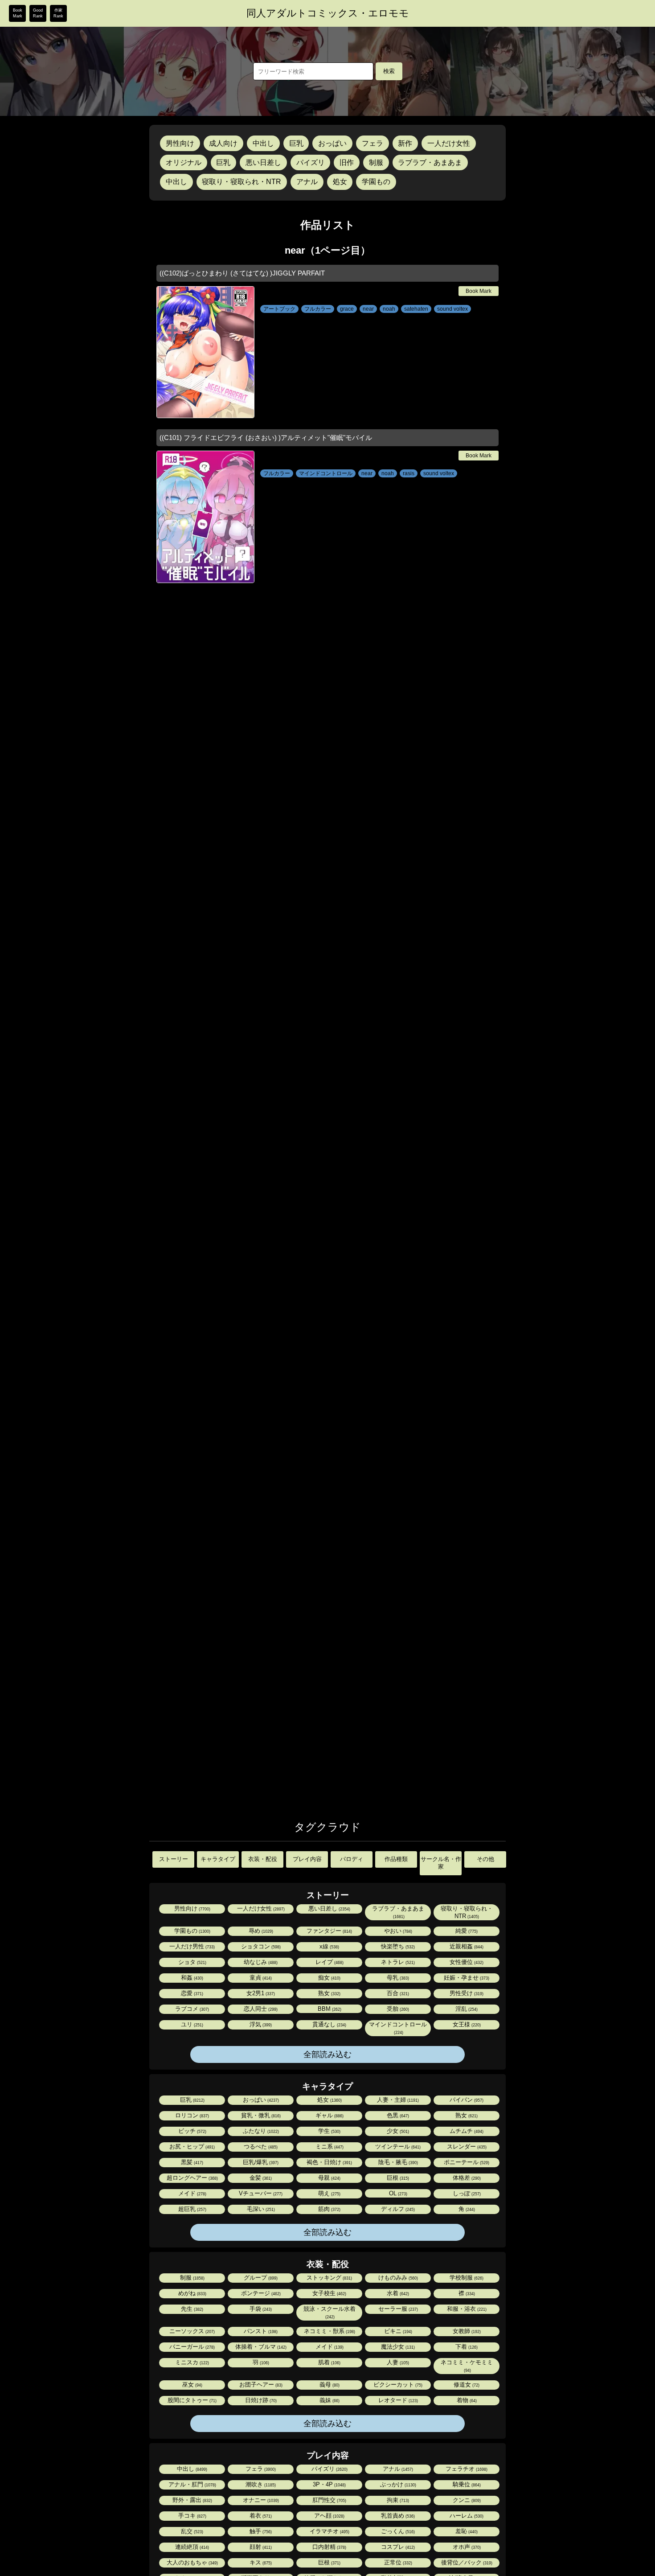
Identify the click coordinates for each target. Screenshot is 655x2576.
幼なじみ (260, 1962)
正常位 (397, 2562)
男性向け (180, 143)
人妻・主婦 (397, 2100)
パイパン (466, 2100)
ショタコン (260, 1946)
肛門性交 (329, 2500)
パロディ (352, 1859)
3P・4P (329, 2484)
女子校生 (329, 2293)
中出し (263, 143)
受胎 (397, 2009)
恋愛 (191, 1993)
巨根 (397, 2178)
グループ (260, 2278)
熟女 (329, 1993)
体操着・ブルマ (260, 2347)
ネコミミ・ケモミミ (467, 2366)
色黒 (397, 2115)
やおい (397, 1931)
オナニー (260, 2500)
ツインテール (397, 2147)
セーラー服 (397, 2309)
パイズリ (311, 162)
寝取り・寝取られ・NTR (242, 182)
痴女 (329, 1978)
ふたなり (260, 2131)
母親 (329, 2178)
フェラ (373, 143)
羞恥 (466, 2531)
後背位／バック (466, 2562)
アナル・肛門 (192, 2484)
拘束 (397, 2500)
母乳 (397, 1978)
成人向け (223, 143)
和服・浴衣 (466, 2309)
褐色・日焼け (329, 2162)
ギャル (329, 2115)
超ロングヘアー (192, 2178)
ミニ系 (329, 2147)
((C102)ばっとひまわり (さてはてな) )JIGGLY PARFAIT (242, 273)
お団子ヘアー (260, 2385)
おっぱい (332, 143)
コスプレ (397, 2547)
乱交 (191, 2531)
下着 (466, 2347)
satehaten (416, 309)
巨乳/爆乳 (260, 2162)
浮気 (260, 2024)
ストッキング (329, 2278)
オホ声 (466, 2547)
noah (389, 309)
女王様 (466, 2024)
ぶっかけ (397, 2484)
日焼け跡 (260, 2400)
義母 (329, 2385)
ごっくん (397, 2531)
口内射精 (329, 2547)
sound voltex (452, 309)
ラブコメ (191, 2009)
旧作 (347, 162)
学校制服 (466, 2278)
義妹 (329, 2400)
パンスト (260, 2331)
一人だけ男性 (191, 1946)
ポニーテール (466, 2162)
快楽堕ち (397, 1946)
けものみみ (397, 2278)
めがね (192, 2293)
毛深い (260, 2209)
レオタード (397, 2400)
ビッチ (192, 2131)
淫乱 (466, 2009)
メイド (192, 2193)
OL (397, 2193)
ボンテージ (260, 2293)
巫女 (192, 2385)
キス (260, 2562)
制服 (376, 162)
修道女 (466, 2385)
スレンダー (466, 2147)
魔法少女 (397, 2347)
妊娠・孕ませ (466, 1978)
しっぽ (466, 2193)
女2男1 (260, 1993)
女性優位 (466, 1962)
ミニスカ (191, 2362)
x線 (329, 1946)
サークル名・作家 (441, 1863)
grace (347, 309)
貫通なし (329, 2024)
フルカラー (318, 309)
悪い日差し (263, 162)
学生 (329, 2131)
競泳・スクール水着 (330, 2312)
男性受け (466, 1993)
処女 (340, 182)
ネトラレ (397, 1962)
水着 (397, 2293)
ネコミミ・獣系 (329, 2331)
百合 (397, 1993)
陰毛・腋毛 (397, 2162)
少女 (397, 2131)
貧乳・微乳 (260, 2115)
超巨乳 (192, 2209)
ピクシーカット (397, 2385)
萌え (329, 2193)
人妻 (397, 2362)
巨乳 (296, 143)
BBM (329, 2009)
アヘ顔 (329, 2516)
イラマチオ (329, 2531)
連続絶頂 (191, 2547)
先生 (191, 2309)
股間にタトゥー (191, 2400)
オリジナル (184, 162)
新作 (405, 143)
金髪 (260, 2178)
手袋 (260, 2309)
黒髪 (191, 2162)
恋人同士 (260, 2009)
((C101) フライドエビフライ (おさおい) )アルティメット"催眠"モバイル (266, 438)
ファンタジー (329, 1931)
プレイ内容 (307, 1859)
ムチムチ (466, 2131)
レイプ (329, 1962)
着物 (466, 2400)
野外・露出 (192, 2500)
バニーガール (191, 2347)
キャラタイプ (218, 1859)
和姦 (191, 1978)
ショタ (192, 1962)
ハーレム (466, 2516)
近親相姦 (466, 1946)
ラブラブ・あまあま (430, 162)
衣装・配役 (263, 1859)
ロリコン (191, 2115)
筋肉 (329, 2209)
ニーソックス (191, 2331)
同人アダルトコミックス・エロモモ (328, 13)
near (368, 309)
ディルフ (397, 2209)
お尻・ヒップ (191, 2147)
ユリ (191, 2024)
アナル (307, 182)
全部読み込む (327, 2054)
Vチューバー (260, 2193)
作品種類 (396, 1859)
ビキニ (397, 2331)
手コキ (192, 2516)
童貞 (260, 1978)
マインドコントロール (326, 473)
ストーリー (174, 1859)
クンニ (466, 2500)
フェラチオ (466, 2469)
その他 (485, 1859)
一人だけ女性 (449, 143)
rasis (409, 473)
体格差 (466, 2178)
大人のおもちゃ (192, 2562)
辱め (260, 1931)
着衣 (260, 2516)
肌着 (329, 2362)
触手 (260, 2531)
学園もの (376, 182)
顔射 (260, 2547)
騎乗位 (466, 2484)
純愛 (466, 1931)
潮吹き (260, 2484)
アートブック (279, 309)
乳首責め (397, 2516)
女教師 (466, 2331)
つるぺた (260, 2147)
